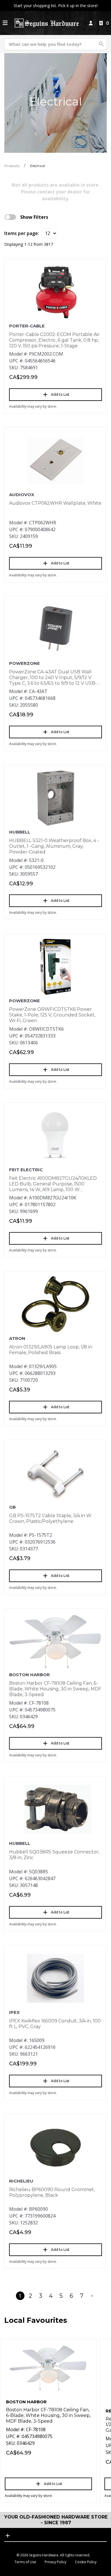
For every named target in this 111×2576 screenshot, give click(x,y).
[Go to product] (55, 292)
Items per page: (22, 233)
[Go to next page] (92, 2296)
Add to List (60, 394)
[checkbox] (10, 217)
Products (12, 166)
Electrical (38, 166)
